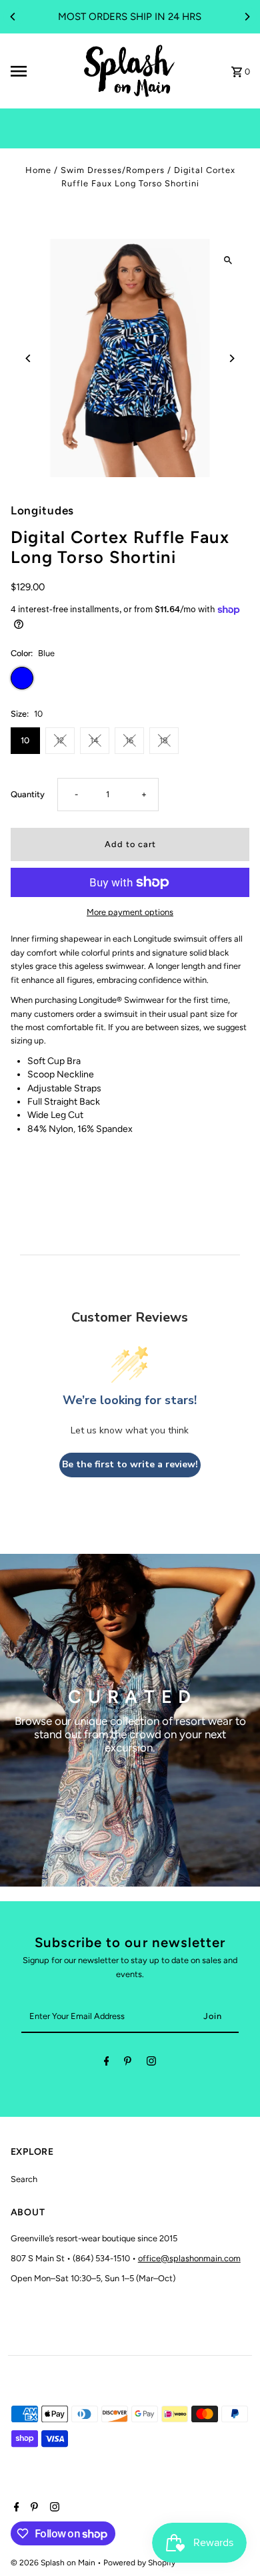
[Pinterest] (128, 2063)
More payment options (130, 912)
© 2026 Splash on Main (54, 2563)
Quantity (28, 794)
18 (164, 740)
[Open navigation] (41, 71)
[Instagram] (151, 2063)
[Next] (247, 17)
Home (38, 170)
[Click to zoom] (228, 261)
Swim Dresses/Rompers (113, 170)
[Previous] (13, 17)
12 (60, 740)
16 (129, 740)
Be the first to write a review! (130, 1464)
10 (25, 740)
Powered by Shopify (139, 2563)
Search (24, 2179)
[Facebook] (107, 2063)
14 (94, 740)
